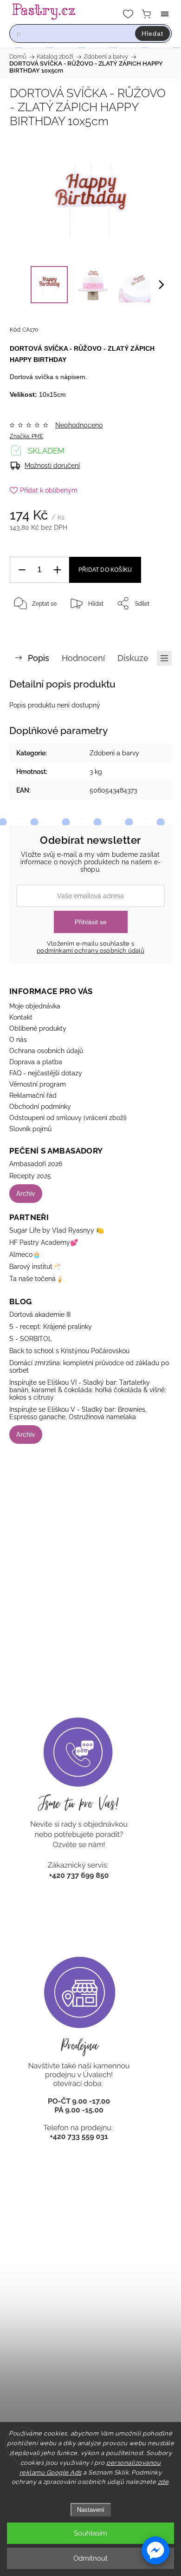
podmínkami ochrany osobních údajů (90, 951)
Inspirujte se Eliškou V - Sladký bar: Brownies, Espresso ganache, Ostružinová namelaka (78, 1413)
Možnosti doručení (52, 466)
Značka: (26, 436)
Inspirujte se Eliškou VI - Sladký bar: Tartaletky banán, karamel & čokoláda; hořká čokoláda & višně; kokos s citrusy (88, 1390)
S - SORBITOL (31, 1339)
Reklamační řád (33, 1095)
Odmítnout (90, 2558)
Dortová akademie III (40, 1315)
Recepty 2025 (30, 1176)
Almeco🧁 (25, 1255)
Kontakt (21, 1017)
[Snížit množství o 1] (22, 570)
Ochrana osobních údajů (46, 1051)
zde (163, 2482)
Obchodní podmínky (40, 1107)
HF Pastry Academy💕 (44, 1242)
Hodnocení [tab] (83, 658)
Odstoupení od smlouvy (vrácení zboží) (68, 1118)
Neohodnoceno (79, 425)
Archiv (26, 1194)
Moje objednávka (35, 1006)
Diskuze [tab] (133, 658)
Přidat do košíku (105, 570)
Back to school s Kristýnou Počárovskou (69, 1351)
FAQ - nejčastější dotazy (46, 1073)
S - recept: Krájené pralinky (51, 1327)
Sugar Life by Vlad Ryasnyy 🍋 (57, 1230)
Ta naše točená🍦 (36, 1279)
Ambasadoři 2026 (36, 1164)
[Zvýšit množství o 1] (57, 570)
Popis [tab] (39, 658)
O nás (18, 1040)
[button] (155, 2550)
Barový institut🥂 (35, 1267)
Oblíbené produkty (38, 1028)
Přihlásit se (91, 922)
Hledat (152, 33)
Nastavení (91, 2510)
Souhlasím (90, 2533)
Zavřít (151, 627)
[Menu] (165, 14)
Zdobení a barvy (114, 753)
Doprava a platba (36, 1062)
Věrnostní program (38, 1084)
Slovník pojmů (30, 1129)
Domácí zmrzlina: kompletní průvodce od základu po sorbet (89, 1367)
